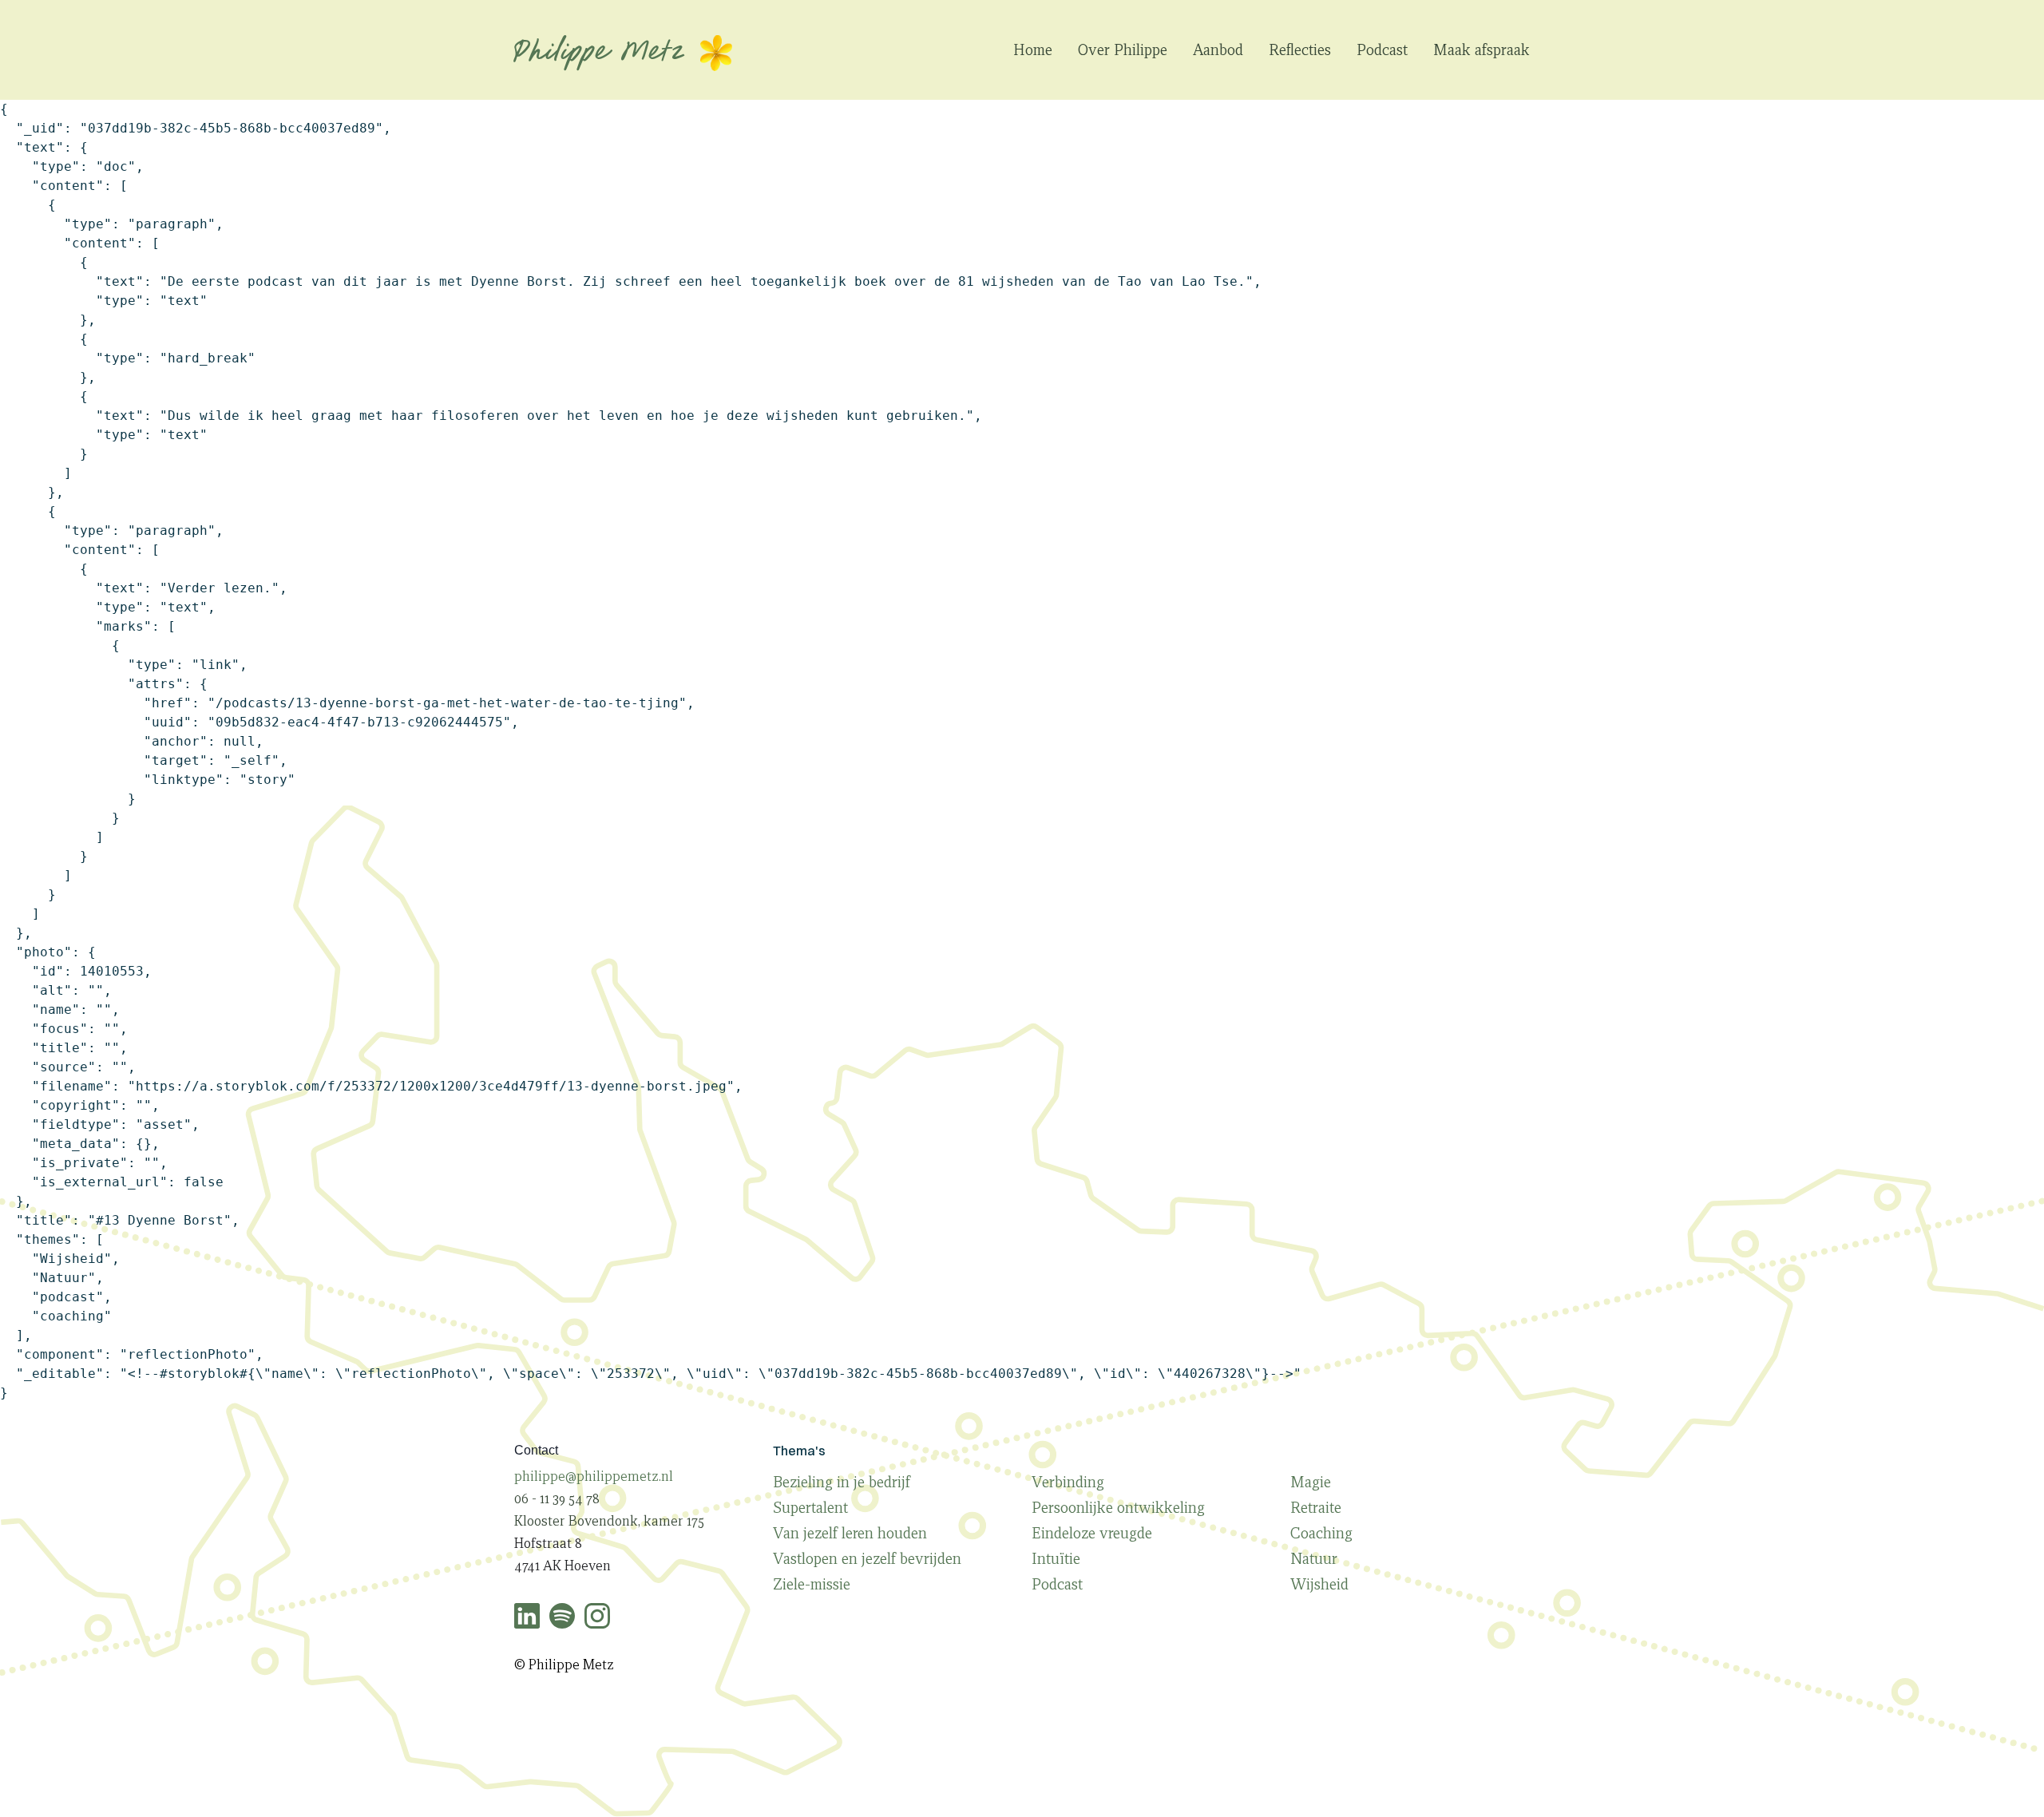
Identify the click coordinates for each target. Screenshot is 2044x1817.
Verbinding (1068, 1482)
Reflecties (1300, 49)
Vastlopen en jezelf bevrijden (867, 1558)
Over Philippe (1123, 49)
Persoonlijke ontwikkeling (1118, 1507)
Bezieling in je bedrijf (842, 1482)
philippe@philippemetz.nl (594, 1477)
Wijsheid (1319, 1584)
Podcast (1382, 49)
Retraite (1316, 1507)
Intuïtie (1056, 1558)
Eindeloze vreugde (1092, 1533)
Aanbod (1218, 49)
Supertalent (810, 1507)
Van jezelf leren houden (850, 1533)
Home (1033, 49)
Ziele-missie (812, 1584)
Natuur (1314, 1558)
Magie (1311, 1482)
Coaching (1321, 1533)
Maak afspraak (1482, 49)
